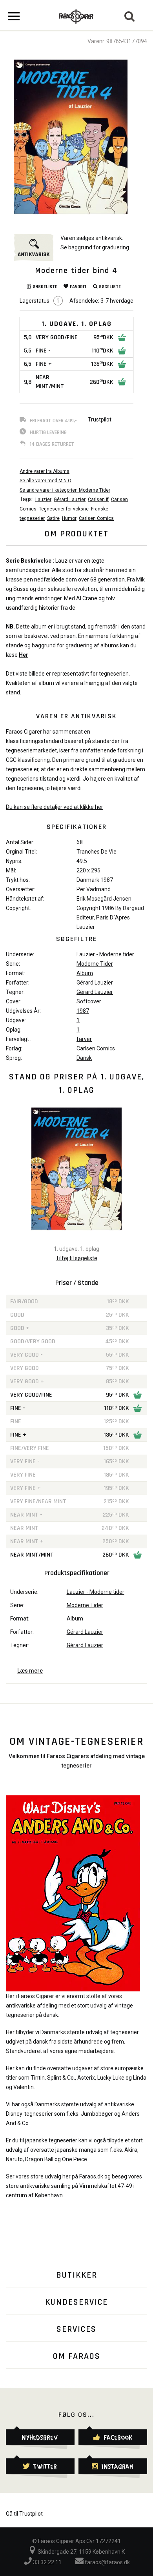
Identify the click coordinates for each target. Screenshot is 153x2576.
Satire (53, 518)
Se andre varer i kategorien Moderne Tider (65, 490)
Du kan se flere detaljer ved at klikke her (55, 807)
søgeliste (110, 287)
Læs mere (30, 1671)
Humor (69, 518)
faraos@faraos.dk (107, 2562)
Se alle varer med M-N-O (46, 481)
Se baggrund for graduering (95, 247)
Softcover (89, 1001)
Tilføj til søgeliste (76, 1258)
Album (85, 973)
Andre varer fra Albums (45, 471)
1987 (83, 1011)
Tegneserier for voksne (64, 509)
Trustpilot (100, 420)
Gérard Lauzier (70, 500)
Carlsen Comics (96, 518)
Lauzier (43, 500)
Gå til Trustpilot (24, 2514)
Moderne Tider (95, 964)
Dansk (84, 1058)
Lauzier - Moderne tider (105, 954)
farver (84, 1039)
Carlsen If (98, 500)
